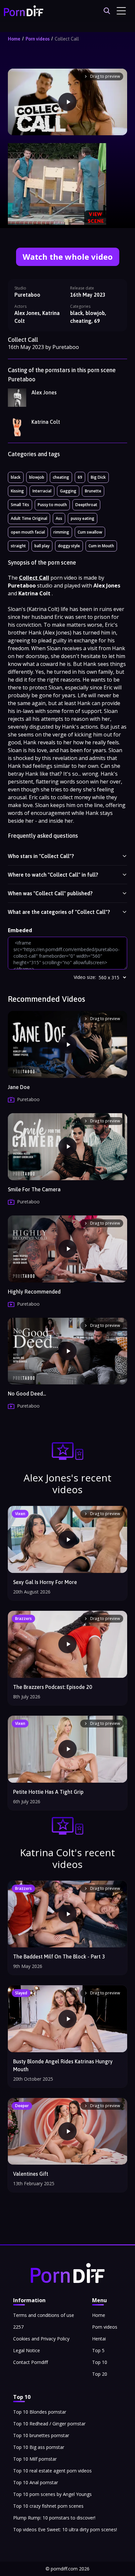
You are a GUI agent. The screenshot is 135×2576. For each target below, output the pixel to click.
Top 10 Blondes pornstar (40, 2412)
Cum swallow (90, 532)
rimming (61, 532)
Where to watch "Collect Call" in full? (53, 875)
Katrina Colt (46, 422)
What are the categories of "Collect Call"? (59, 912)
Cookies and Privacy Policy (41, 2339)
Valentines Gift (31, 2174)
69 (80, 477)
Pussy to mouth (52, 505)
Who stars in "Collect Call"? (41, 856)
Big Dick (98, 477)
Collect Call (67, 39)
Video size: (85, 977)
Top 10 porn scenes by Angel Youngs (52, 2494)
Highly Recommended (34, 1292)
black (16, 477)
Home (14, 39)
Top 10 (100, 2362)
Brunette (93, 491)
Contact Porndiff (30, 2362)
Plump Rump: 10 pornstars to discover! (54, 2518)
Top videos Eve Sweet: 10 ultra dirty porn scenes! (65, 2529)
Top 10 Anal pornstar (36, 2482)
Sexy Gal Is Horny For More (45, 1582)
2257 (18, 2327)
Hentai (99, 2339)
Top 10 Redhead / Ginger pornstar (49, 2424)
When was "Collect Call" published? (50, 893)
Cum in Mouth (101, 546)
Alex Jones (44, 392)
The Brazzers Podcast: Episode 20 (53, 1687)
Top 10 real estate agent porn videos (52, 2471)
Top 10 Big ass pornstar (39, 2447)
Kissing (17, 491)
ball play (42, 546)
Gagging (68, 491)
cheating (61, 477)
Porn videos (38, 39)
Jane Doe (19, 1087)
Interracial (42, 491)
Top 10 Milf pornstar (35, 2459)
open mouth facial (28, 532)
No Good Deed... (27, 1394)
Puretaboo (27, 295)
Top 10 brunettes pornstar (41, 2435)
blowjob (37, 477)
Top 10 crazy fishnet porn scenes (48, 2506)
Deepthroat (86, 505)
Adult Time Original (29, 518)
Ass (59, 518)
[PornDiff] (24, 11)
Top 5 (98, 2350)
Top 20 (100, 2374)
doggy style (69, 546)
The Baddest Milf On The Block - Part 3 (59, 1957)
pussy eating (83, 518)
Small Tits (20, 505)
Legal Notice (27, 2350)
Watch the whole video (67, 257)
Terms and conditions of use (44, 2315)
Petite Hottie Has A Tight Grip (48, 1792)
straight (18, 546)
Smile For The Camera (34, 1189)
